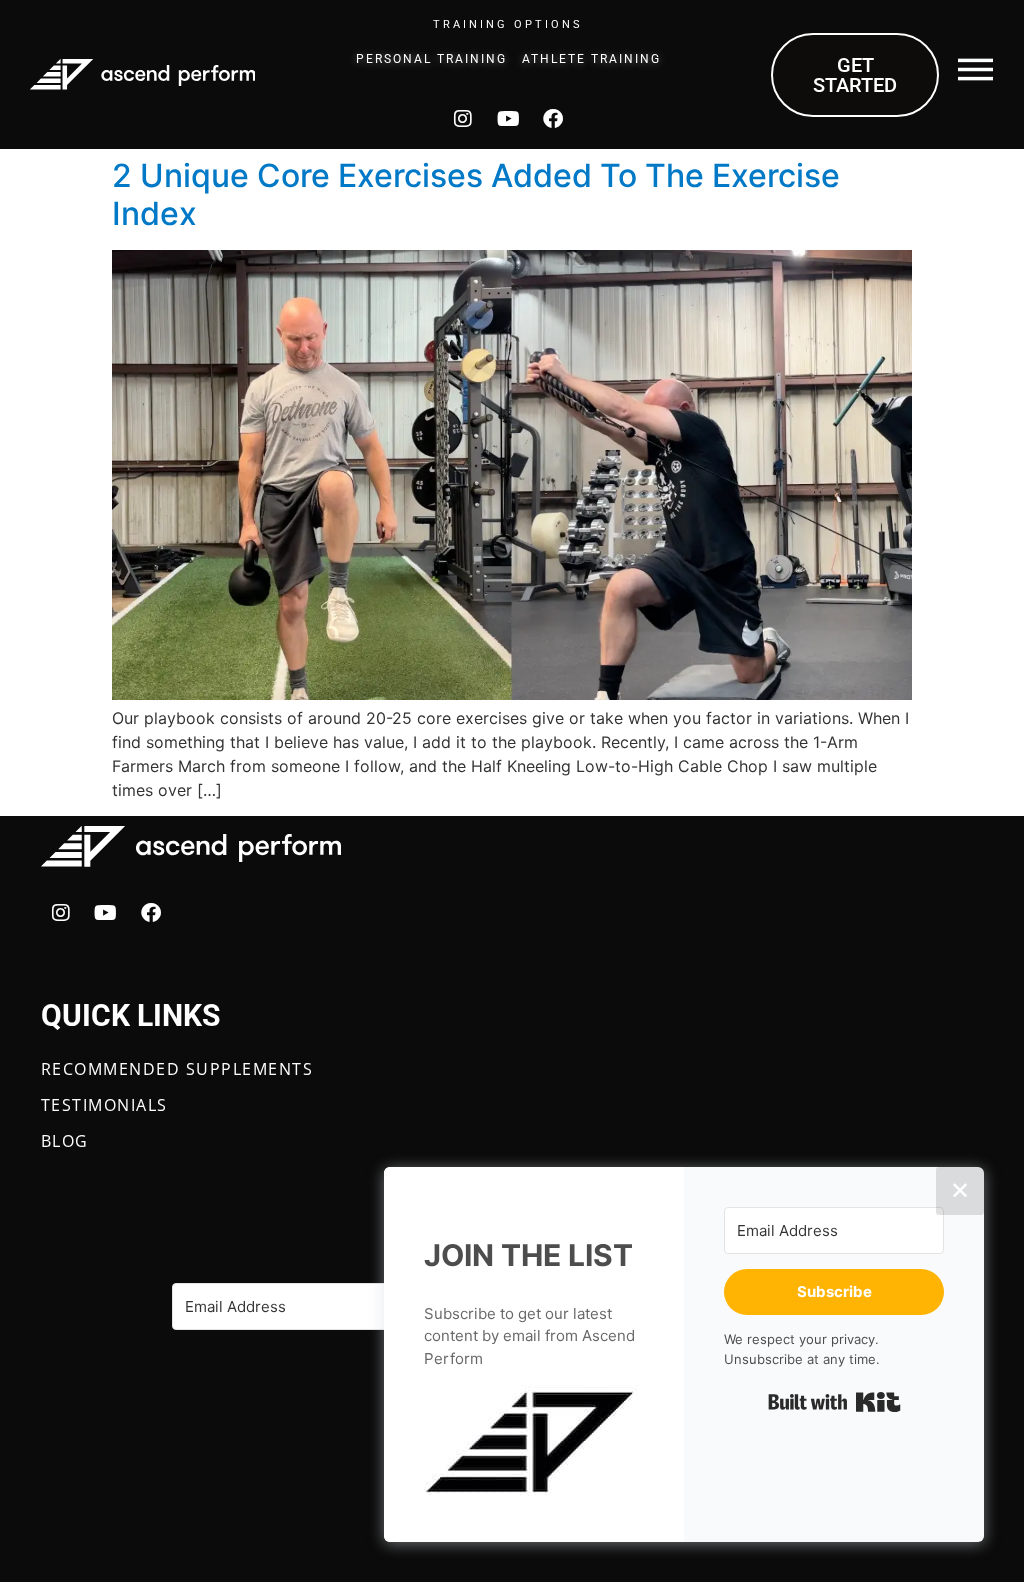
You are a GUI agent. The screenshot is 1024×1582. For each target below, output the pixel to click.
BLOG (65, 1141)
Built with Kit (834, 1402)
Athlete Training (591, 59)
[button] (534, 1443)
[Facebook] (553, 119)
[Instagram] (463, 119)
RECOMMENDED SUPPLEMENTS (177, 1069)
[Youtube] (508, 119)
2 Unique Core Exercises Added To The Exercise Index (476, 194)
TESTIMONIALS (104, 1105)
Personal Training (431, 59)
